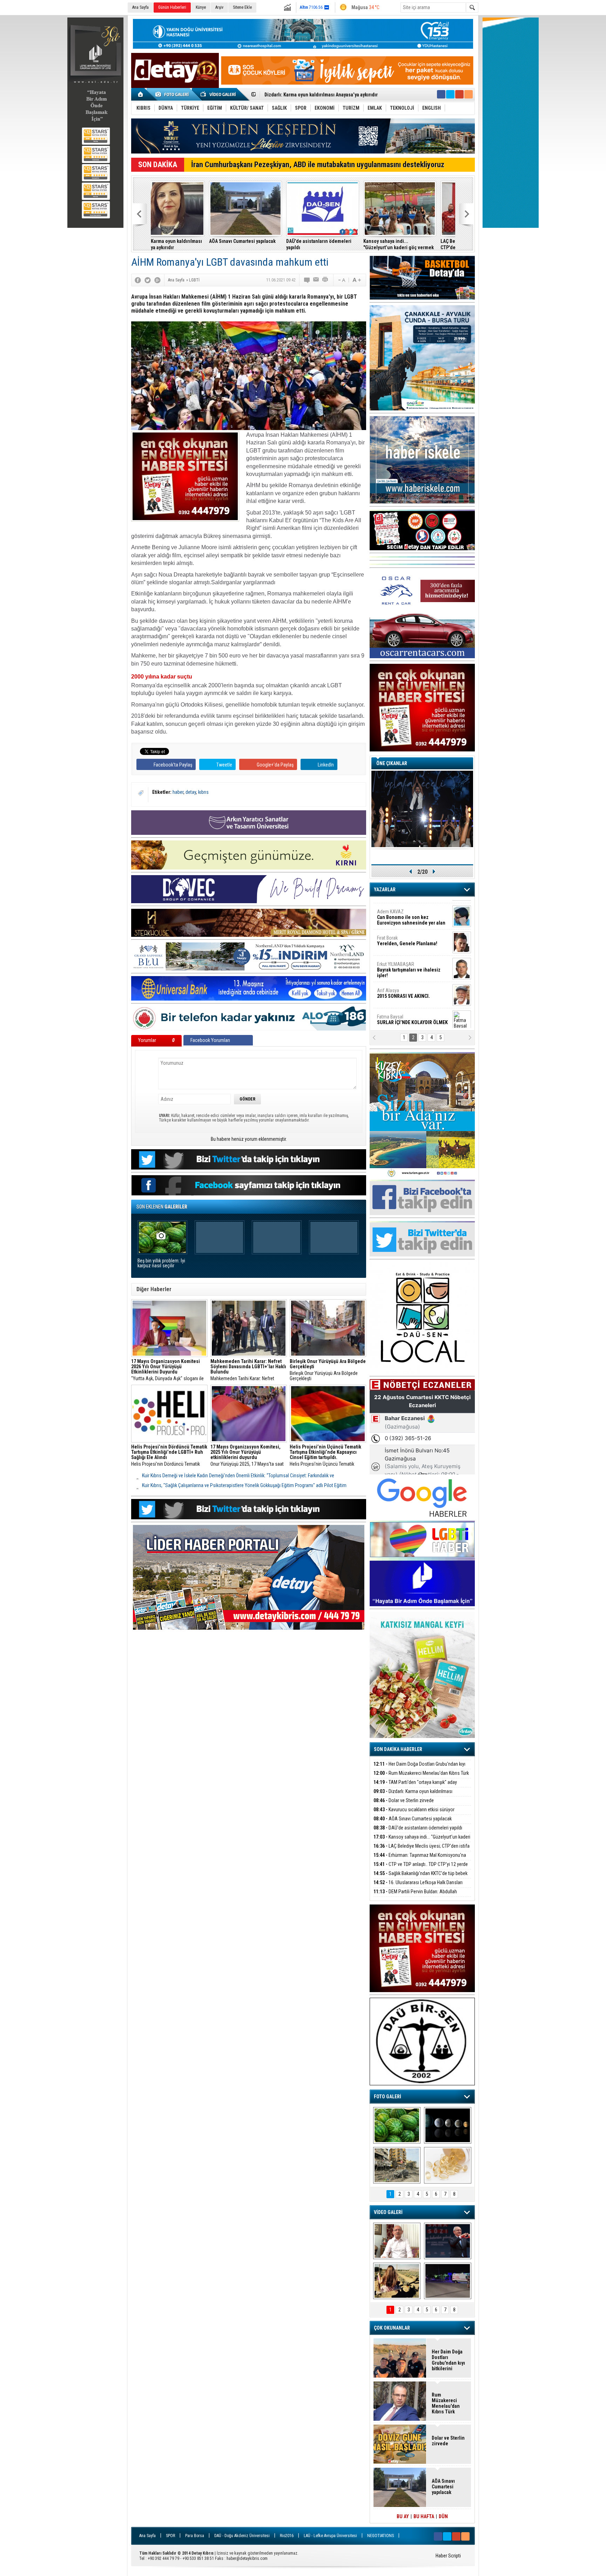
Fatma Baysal (412, 962)
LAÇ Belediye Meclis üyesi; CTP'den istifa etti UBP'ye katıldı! (340, 244)
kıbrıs (203, 792)
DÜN (443, 2516)
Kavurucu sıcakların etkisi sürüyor (414, 1810)
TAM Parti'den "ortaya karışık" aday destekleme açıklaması (415, 1786)
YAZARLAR (385, 890)
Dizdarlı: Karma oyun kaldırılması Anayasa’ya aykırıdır (413, 1795)
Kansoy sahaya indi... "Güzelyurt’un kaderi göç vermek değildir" (263, 244)
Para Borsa (195, 2536)
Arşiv (219, 7)
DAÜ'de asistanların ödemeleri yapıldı (183, 244)
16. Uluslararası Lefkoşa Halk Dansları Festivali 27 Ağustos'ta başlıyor (418, 1886)
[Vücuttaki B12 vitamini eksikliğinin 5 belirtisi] (448, 2165)
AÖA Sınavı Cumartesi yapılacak (298, 95)
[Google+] (157, 280)
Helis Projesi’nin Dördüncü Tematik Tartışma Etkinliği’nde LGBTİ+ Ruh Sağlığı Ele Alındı (169, 1456)
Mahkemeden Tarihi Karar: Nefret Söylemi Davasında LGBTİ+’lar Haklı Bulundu (248, 1370)
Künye (201, 7)
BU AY (403, 2516)
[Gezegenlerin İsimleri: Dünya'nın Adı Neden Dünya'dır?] (448, 2125)
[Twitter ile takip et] (450, 94)
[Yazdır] (325, 280)
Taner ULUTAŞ (408, 1017)
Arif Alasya (403, 935)
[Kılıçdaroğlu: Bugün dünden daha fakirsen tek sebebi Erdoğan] (397, 2241)
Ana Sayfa (140, 7)
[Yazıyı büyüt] (357, 280)
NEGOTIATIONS (381, 2536)
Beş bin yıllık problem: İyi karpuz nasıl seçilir (161, 1263)
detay (191, 792)
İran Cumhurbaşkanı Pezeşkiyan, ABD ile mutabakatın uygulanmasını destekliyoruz (318, 165)
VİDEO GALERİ (388, 2212)
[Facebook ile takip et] (441, 94)
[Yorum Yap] (307, 280)
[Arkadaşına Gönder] (316, 280)
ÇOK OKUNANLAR (392, 2328)
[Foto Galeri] (173, 94)
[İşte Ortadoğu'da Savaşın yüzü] (397, 2165)
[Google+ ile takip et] (459, 94)
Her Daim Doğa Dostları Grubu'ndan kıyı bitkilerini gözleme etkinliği (419, 1768)
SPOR (170, 2536)
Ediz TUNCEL (394, 988)
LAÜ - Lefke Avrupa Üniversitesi (330, 2536)
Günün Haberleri (172, 7)
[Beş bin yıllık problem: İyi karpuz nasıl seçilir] (397, 2125)
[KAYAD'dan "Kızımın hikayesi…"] (397, 2281)
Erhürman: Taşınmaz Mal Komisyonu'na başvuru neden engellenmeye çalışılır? (414, 244)
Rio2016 (287, 2536)
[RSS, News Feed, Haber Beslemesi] (469, 94)
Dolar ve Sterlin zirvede (404, 1800)
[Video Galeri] (219, 94)
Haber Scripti (448, 2556)
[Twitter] (148, 280)
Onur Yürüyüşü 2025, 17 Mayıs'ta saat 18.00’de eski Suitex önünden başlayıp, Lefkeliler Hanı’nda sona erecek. (248, 1456)
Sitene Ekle (242, 7)
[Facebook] (138, 280)
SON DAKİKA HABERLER (398, 1749)
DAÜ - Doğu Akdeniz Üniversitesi (242, 2536)
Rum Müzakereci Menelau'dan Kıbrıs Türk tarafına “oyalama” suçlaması (421, 1777)
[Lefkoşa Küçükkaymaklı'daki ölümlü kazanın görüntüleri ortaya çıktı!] (448, 2281)
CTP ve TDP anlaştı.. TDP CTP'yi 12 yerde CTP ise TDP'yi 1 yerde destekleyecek (421, 1868)
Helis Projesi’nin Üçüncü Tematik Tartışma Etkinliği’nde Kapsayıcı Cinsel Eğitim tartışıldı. (327, 1456)
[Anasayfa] (141, 94)
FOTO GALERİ (388, 2097)
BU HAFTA (424, 2516)
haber (178, 792)
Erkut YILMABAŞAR (409, 912)
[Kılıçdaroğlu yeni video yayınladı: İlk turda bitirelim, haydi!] (448, 2241)
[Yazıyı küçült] (341, 280)
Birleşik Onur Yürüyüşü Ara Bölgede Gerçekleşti (328, 1370)
